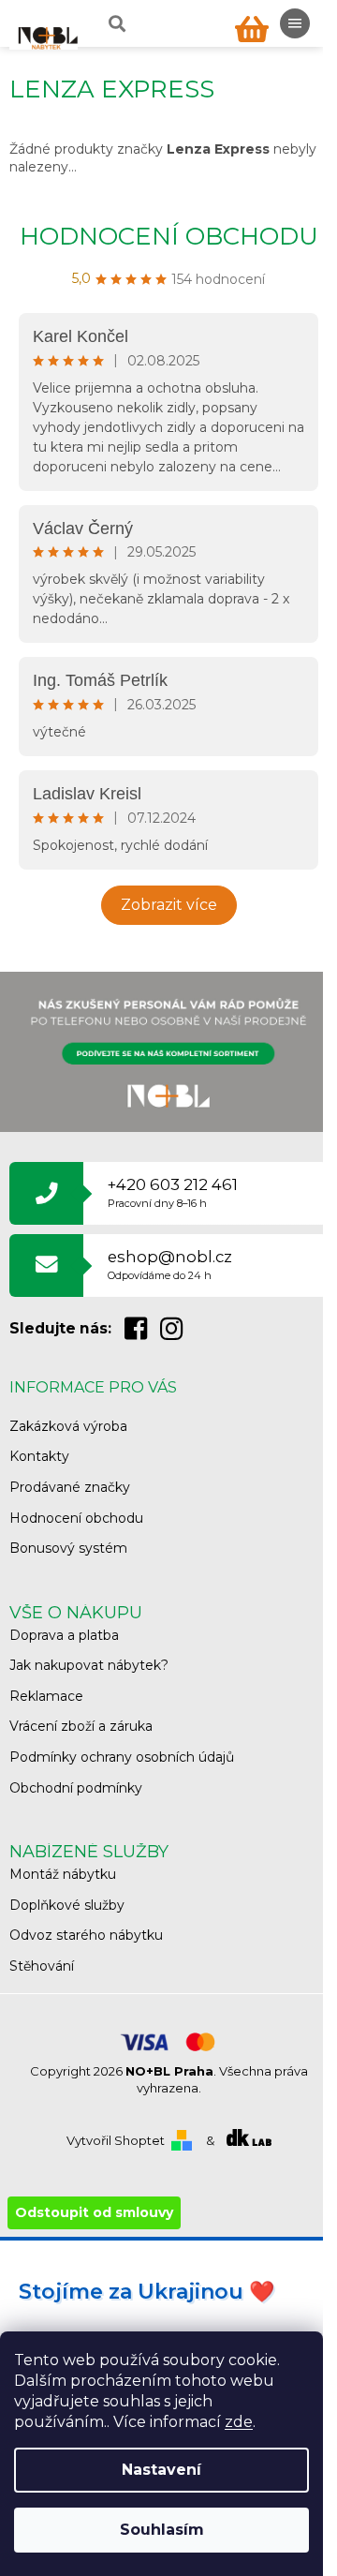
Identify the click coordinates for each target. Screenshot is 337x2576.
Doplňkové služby (67, 1905)
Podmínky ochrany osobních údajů (122, 1757)
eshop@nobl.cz (170, 1265)
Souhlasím (162, 2530)
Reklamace (46, 1696)
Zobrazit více (169, 905)
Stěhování (42, 1966)
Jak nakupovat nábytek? (89, 1665)
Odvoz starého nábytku (86, 1935)
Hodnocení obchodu (169, 236)
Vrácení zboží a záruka (81, 1726)
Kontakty (39, 1456)
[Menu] (295, 23)
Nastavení (161, 2470)
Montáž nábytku (63, 1874)
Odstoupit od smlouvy (94, 2212)
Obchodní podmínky (76, 1788)
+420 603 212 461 (173, 1192)
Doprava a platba (64, 1635)
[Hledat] (115, 23)
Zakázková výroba (68, 1426)
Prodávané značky (70, 1487)
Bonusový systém (68, 1548)
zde (239, 2422)
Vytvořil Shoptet (116, 2140)
